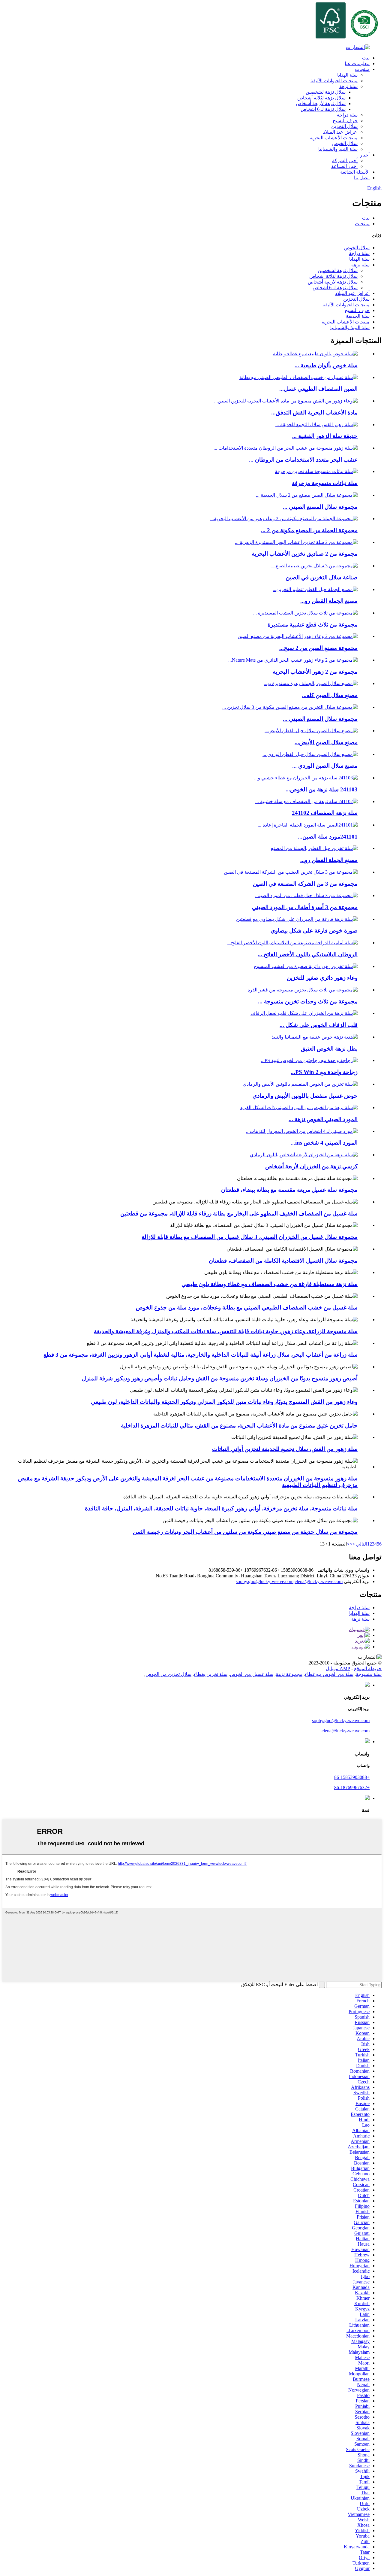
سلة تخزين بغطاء (211, 1674)
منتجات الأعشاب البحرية (334, 138)
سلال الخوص (345, 143)
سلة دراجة (347, 115)
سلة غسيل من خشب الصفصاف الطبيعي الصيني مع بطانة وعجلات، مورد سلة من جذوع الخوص (247, 1308)
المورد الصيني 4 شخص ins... (324, 1143)
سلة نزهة (348, 86)
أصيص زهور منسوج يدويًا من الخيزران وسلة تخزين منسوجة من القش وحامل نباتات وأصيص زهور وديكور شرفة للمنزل (220, 1378)
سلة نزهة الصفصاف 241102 (325, 813)
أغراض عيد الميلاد (340, 132)
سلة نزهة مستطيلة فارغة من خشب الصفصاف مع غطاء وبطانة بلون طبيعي (270, 1284)
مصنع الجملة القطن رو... (329, 601)
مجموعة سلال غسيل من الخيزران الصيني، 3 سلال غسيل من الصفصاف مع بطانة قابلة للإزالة (250, 1237)
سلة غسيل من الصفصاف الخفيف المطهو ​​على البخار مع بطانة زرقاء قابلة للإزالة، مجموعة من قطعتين (239, 1214)
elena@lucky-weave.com (319, 1581)
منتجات (362, 69)
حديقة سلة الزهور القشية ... (325, 436)
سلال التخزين (344, 126)
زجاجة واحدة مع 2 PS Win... (324, 1072)
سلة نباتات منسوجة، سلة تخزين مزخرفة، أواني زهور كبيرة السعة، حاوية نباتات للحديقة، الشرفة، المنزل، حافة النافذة (221, 1508)
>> (349, 1544)
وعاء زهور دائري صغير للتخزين (322, 978)
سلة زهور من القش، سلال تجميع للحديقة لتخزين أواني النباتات (285, 1449)
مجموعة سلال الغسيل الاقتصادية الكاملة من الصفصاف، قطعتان (283, 1261)
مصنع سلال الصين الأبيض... (326, 742)
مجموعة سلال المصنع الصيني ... (320, 507)
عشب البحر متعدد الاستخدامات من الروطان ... (303, 460)
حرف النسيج (345, 121)
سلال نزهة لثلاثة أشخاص (321, 98)
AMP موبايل (338, 1669)
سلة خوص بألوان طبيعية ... (326, 365)
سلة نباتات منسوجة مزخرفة (325, 483)
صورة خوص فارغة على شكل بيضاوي (314, 931)
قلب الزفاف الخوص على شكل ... (319, 1025)
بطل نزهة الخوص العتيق (329, 1049)
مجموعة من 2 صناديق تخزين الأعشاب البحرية (305, 554)
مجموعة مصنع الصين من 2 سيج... (318, 648)
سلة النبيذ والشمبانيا (338, 149)
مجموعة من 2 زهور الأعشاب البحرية (315, 672)
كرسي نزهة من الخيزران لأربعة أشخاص (311, 1166)
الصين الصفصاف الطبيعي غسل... (318, 389)
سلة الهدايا (347, 75)
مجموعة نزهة (289, 1674)
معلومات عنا (357, 64)
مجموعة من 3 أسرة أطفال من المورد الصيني (305, 907)
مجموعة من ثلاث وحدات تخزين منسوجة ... (308, 1001)
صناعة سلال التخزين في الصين (322, 577)
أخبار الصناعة (344, 166)
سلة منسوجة (369, 1674)
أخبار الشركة (345, 161)
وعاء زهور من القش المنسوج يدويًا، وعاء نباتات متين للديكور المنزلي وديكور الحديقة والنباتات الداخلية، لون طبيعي (224, 1402)
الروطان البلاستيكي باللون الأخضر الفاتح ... (308, 954)
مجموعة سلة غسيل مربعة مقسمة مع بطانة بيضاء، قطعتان (289, 1190)
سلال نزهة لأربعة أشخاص (321, 103)
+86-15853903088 (352, 1777)
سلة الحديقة (358, 316)
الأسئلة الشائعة (355, 172)
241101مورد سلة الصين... (328, 837)
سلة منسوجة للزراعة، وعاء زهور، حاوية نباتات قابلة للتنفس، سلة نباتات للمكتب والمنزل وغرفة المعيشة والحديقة (226, 1331)
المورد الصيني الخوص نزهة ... (323, 1119)
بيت (366, 58)
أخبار (365, 155)
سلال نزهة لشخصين (326, 92)
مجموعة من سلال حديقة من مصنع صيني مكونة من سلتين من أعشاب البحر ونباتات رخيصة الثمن (245, 1532)
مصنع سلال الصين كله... (330, 695)
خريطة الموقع (368, 1669)
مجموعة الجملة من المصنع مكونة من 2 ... (309, 530)
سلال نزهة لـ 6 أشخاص (323, 109)
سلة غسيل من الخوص (252, 1674)
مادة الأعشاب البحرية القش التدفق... (314, 413)
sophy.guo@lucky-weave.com (265, 1581)
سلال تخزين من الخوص (168, 1674)
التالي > (360, 1544)
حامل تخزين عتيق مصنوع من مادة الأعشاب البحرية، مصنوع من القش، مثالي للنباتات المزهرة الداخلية (239, 1426)
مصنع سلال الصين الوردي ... (325, 766)
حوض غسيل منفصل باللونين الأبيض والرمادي (305, 1096)
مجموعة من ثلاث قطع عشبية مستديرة (313, 625)
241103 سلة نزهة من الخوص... (322, 789)
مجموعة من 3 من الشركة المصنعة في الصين (305, 884)
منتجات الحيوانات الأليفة (334, 81)
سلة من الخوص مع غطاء (329, 1674)
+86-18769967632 (352, 1787)
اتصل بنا (362, 178)
